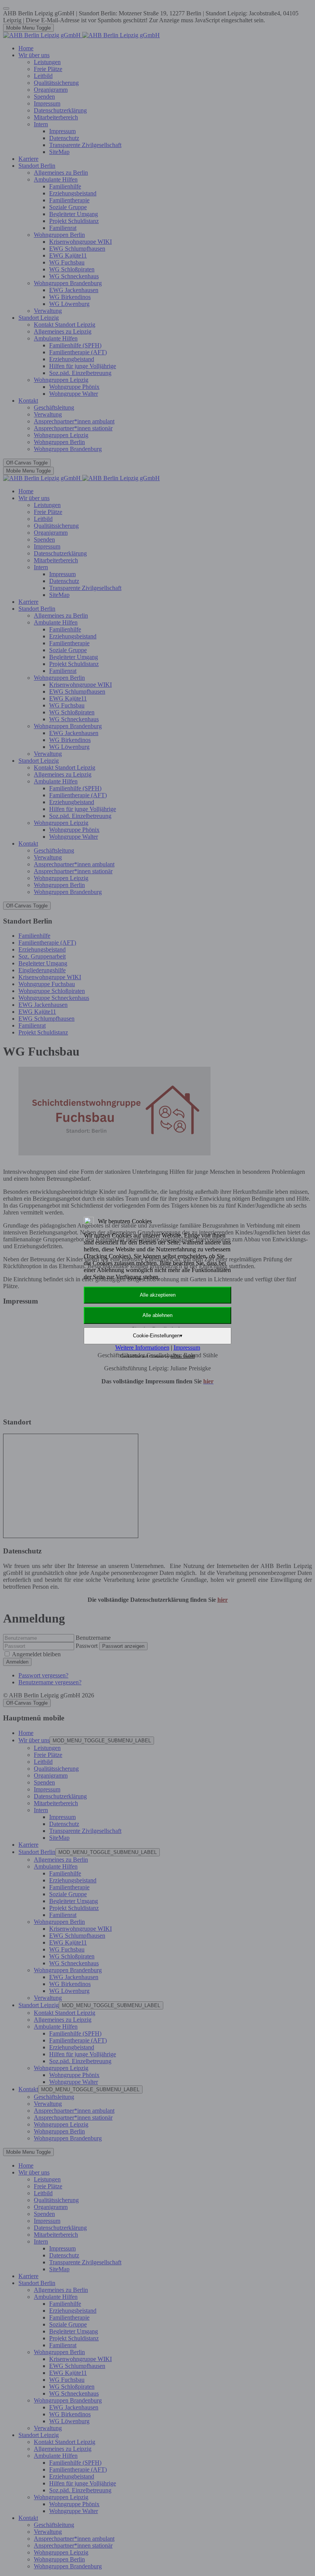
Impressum (187, 1347)
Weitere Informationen (142, 1347)
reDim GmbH (183, 1356)
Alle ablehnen (157, 1315)
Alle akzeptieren (158, 1295)
